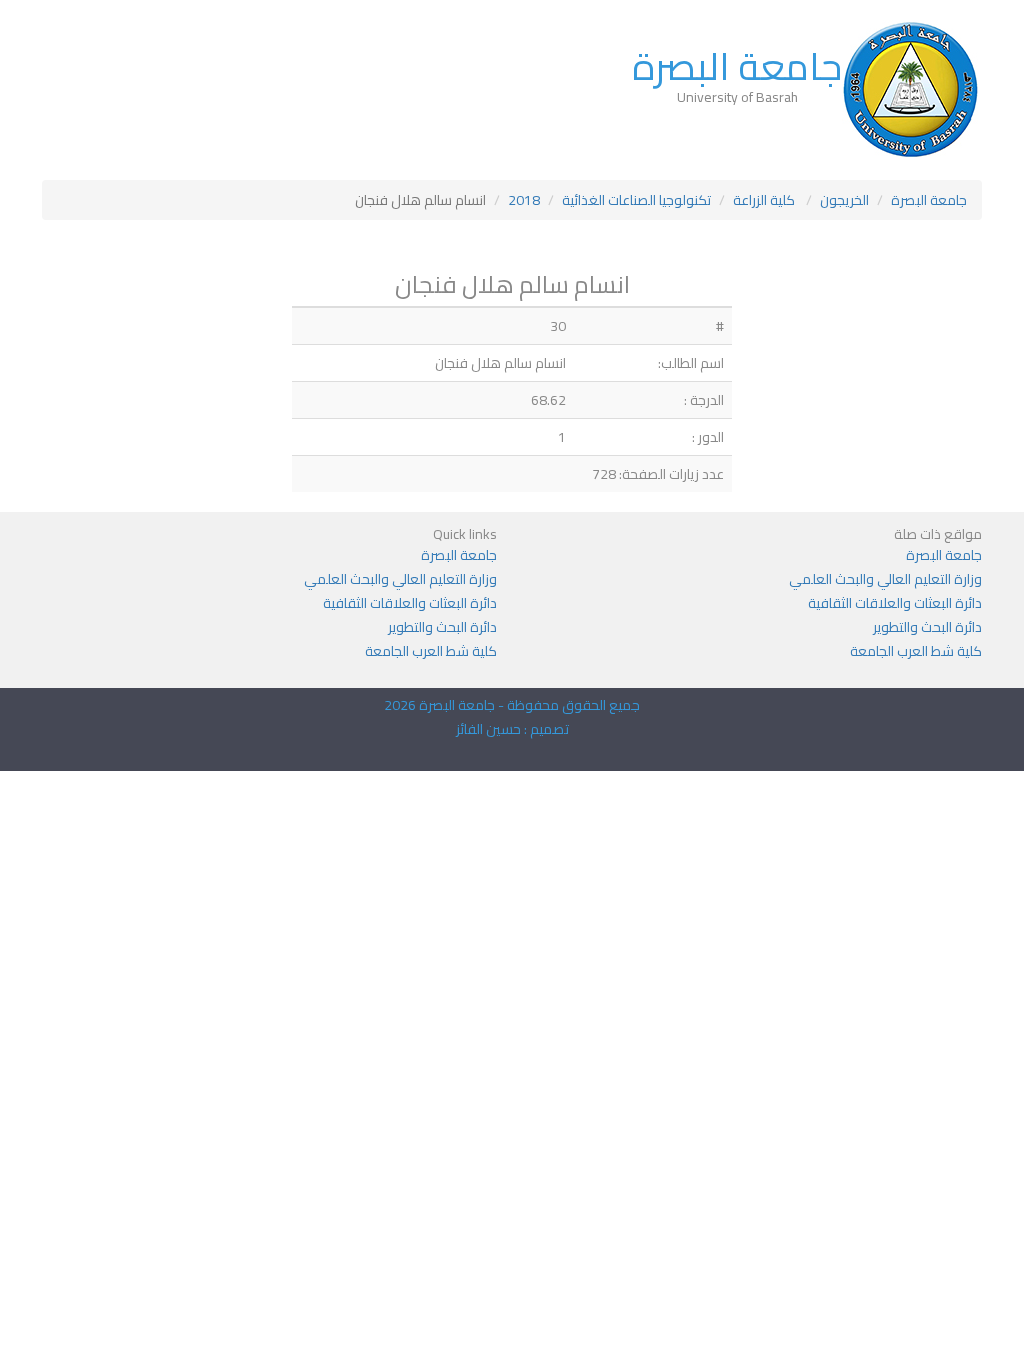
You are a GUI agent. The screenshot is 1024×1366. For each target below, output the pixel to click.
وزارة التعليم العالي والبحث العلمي (885, 579)
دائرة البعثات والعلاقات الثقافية (895, 603)
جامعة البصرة (737, 66)
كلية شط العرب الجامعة (916, 651)
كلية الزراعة (765, 200)
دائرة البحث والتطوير (927, 627)
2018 (524, 200)
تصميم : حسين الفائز (512, 729)
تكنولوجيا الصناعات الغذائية (636, 200)
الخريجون (844, 200)
